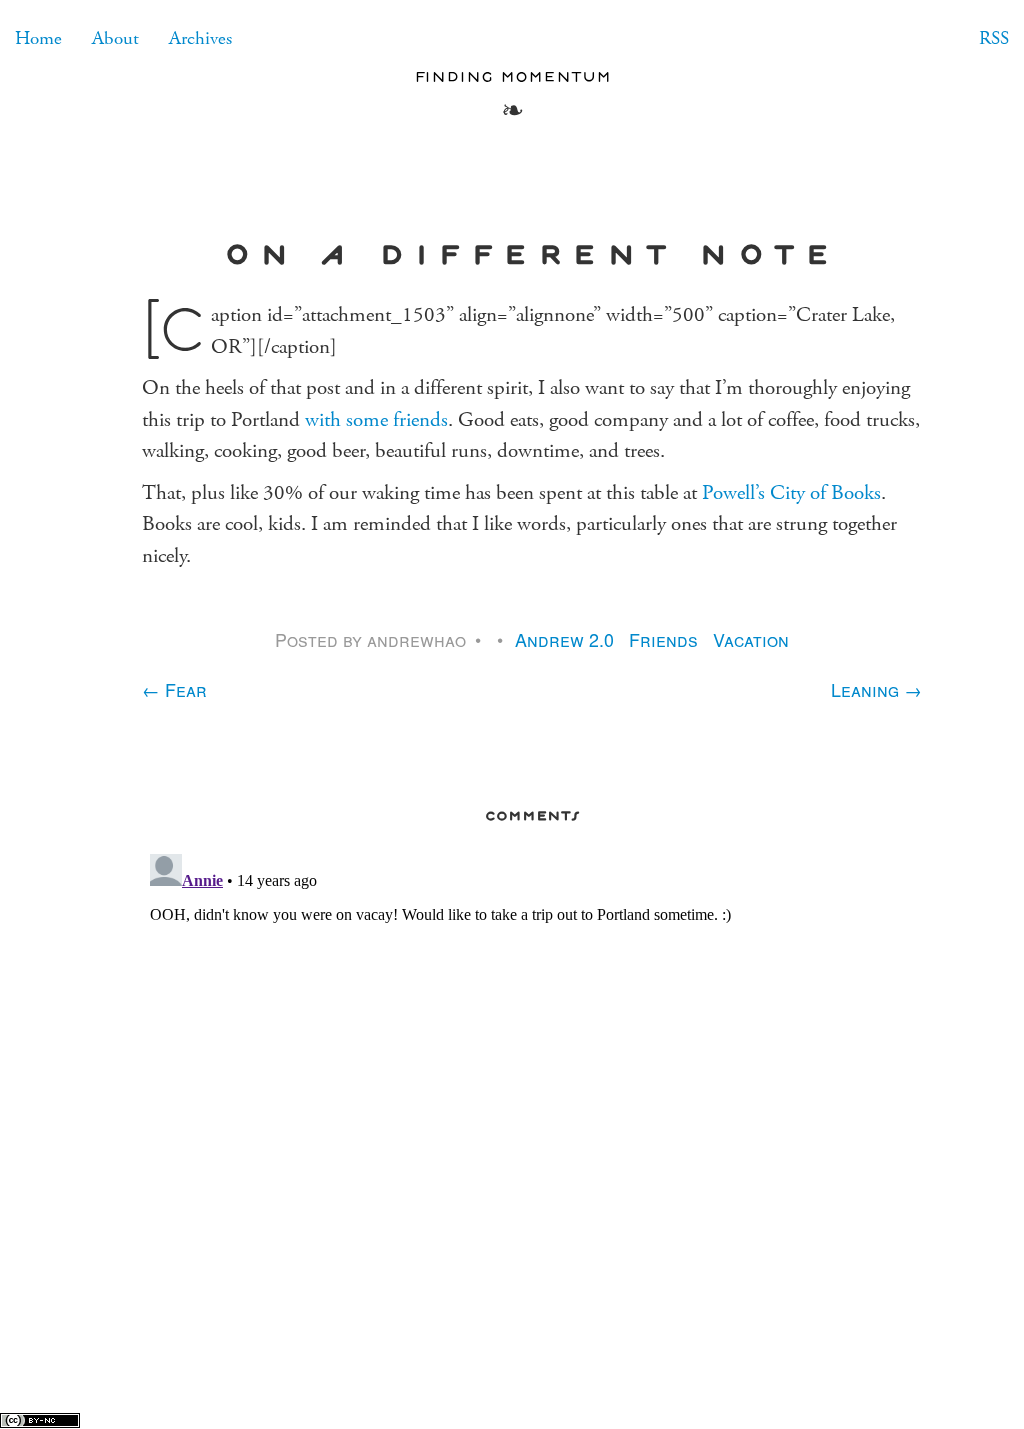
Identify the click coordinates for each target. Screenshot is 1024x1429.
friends (420, 420)
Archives (200, 38)
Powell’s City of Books (791, 493)
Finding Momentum (512, 76)
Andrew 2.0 (564, 639)
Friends (663, 639)
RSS (994, 38)
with (323, 420)
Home (38, 38)
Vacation (751, 639)
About (115, 38)
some (367, 420)
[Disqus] (532, 1096)
